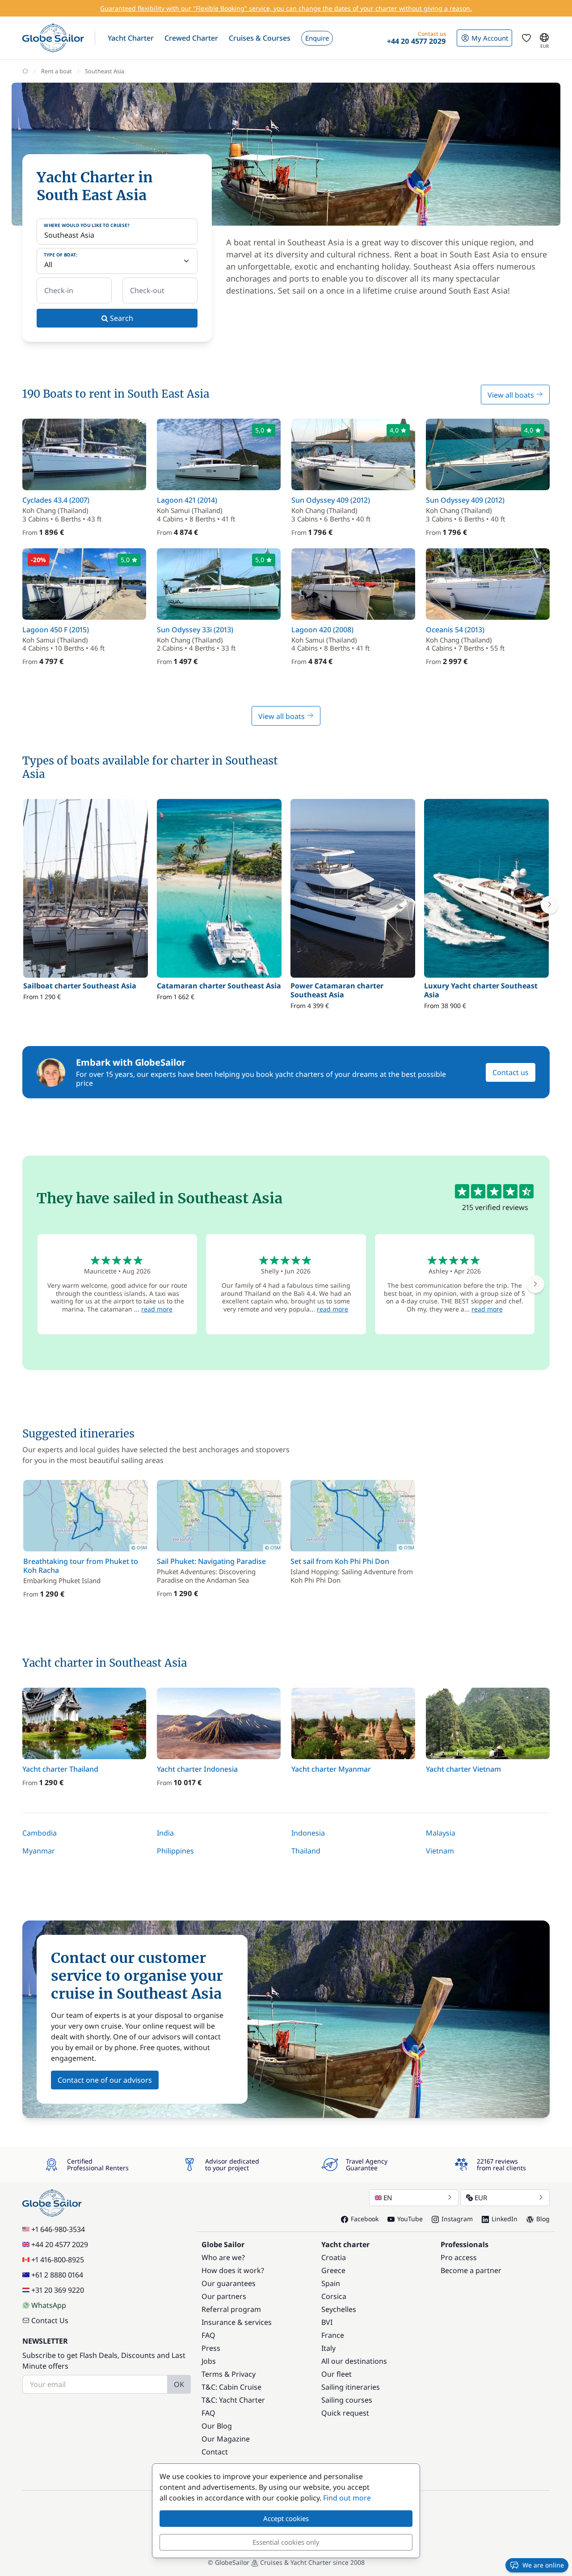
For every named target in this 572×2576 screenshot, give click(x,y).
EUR (481, 2198)
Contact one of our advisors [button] (105, 2080)
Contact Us (50, 2320)
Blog (543, 2219)
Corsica (334, 2296)
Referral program (231, 2309)
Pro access (459, 2257)
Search (121, 318)
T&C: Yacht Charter (233, 2400)
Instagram (457, 2219)
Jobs (209, 2361)
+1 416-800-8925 (58, 2260)
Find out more (347, 2498)
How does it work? (233, 2270)
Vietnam (440, 1851)
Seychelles (339, 2309)
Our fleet (336, 2374)
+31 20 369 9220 (58, 2290)
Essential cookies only (286, 2542)
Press (211, 2348)
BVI (327, 2322)
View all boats (512, 395)
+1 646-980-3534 (58, 2229)
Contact (215, 2452)
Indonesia (308, 1833)
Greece (333, 2270)
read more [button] (157, 1309)
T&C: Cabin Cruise (231, 2387)
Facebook (365, 2219)
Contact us (511, 1072)
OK (179, 2384)
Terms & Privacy (229, 2374)
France (333, 2335)
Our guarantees (229, 2283)
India (165, 1833)
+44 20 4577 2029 (60, 2244)
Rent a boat (57, 71)
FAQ (208, 2335)
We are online (543, 2565)
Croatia (334, 2257)
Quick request (345, 2413)
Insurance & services (237, 2322)
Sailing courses (347, 2400)
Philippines (175, 1851)
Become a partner (471, 2270)
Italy (328, 2348)
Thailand (306, 1851)
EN (388, 2198)
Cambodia (40, 1833)
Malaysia (441, 1833)
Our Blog (217, 2426)
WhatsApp (49, 2305)
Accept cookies (286, 2518)
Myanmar (39, 1851)
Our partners (224, 2296)
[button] (131, 38)
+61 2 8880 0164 (57, 2275)
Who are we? (223, 2257)
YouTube (410, 2219)
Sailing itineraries (351, 2387)
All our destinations (354, 2361)
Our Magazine (226, 2439)
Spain (331, 2283)
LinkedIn (505, 2219)
